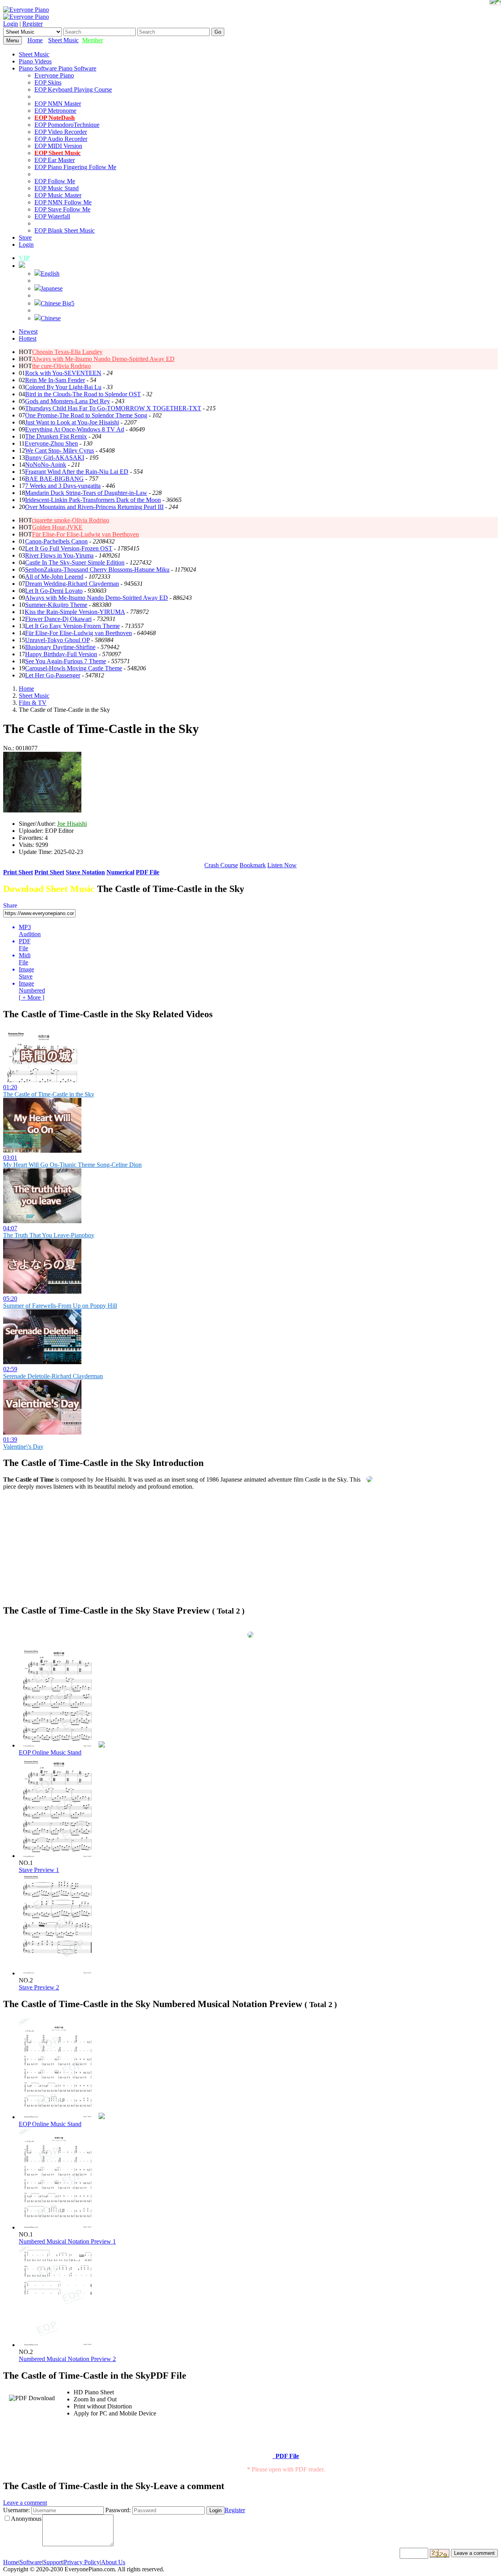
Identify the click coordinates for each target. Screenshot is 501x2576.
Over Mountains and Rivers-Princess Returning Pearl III (94, 507)
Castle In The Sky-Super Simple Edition (75, 562)
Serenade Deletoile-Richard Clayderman (53, 1376)
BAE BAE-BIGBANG (54, 479)
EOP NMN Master (58, 104)
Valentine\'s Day (23, 1447)
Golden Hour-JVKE (57, 527)
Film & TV (33, 703)
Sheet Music (63, 40)
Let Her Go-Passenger (53, 675)
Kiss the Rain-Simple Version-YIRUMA (75, 612)
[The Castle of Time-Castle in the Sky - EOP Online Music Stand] (102, 1745)
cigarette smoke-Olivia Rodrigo (70, 520)
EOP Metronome (55, 111)
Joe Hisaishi (72, 824)
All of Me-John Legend (54, 577)
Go (218, 32)
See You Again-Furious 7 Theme (66, 661)
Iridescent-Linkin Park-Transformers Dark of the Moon (93, 500)
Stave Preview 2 (39, 1987)
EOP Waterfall (52, 216)
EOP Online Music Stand (50, 1752)
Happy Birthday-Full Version (61, 654)
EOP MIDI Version (58, 146)
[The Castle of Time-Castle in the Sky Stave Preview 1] (58, 1856)
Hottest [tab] (28, 338)
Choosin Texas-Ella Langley (67, 352)
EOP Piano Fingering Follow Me (75, 167)
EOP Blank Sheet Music (65, 230)
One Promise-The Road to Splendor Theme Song (86, 415)
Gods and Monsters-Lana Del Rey (68, 401)
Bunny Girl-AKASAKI (55, 458)
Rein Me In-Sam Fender (55, 380)
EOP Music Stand (57, 188)
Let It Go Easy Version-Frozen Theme (72, 626)
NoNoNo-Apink (46, 465)
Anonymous (26, 2519)
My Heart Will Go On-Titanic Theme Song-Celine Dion (72, 1165)
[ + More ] (32, 997)
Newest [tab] (28, 331)
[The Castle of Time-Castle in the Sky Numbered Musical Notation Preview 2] (58, 2345)
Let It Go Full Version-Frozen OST (69, 548)
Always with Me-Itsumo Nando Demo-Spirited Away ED (103, 359)
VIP (24, 258)
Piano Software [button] (39, 68)
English (50, 273)
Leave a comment (25, 2503)
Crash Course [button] (221, 865)
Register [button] (235, 2510)
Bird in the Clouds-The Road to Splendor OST (83, 394)
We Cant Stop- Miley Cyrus (59, 450)
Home (35, 40)
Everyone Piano (54, 75)
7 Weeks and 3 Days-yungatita (63, 486)
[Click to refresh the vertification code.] (440, 2553)
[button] (22, 266)
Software (31, 2562)
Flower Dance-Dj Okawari (58, 619)
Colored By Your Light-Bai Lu (63, 387)
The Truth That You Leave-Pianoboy (49, 1235)
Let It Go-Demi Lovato (54, 591)
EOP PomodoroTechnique (67, 125)
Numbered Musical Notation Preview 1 (67, 2241)
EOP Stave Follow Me (62, 209)
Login (11, 24)
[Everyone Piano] (26, 10)
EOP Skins (48, 82)
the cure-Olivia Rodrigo (61, 366)
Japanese (52, 288)
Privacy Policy (82, 2562)
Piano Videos (35, 61)
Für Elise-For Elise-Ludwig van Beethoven (86, 534)
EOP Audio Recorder (61, 139)
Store (25, 237)
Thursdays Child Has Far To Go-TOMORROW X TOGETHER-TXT (113, 408)
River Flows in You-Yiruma (59, 555)
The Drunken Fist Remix (56, 436)
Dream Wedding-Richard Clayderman (72, 584)
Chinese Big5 (58, 303)
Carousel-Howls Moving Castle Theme (74, 668)
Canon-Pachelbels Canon (56, 541)
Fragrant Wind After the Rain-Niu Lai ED (77, 472)
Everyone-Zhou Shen (51, 443)
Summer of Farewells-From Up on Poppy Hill (60, 1306)
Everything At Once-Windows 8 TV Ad (75, 429)
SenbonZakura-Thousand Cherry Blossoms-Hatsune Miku (97, 570)
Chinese (51, 318)
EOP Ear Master (55, 160)
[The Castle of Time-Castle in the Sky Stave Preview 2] (58, 1973)
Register (32, 24)
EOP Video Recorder (61, 132)
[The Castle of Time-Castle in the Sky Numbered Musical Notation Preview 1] (58, 2227)
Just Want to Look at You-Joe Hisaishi (72, 422)
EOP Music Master (58, 195)
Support (53, 2562)
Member (93, 40)
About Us (113, 2562)
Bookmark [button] (253, 865)
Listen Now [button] (282, 865)
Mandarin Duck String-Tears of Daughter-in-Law (86, 493)
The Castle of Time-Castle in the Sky (49, 1094)
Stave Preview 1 (39, 1870)
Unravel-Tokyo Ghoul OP (57, 640)
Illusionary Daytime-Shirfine (60, 647)
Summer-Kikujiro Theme (56, 605)
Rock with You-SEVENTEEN (63, 373)
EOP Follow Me (55, 181)
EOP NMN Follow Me (63, 202)
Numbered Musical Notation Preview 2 (67, 2359)
